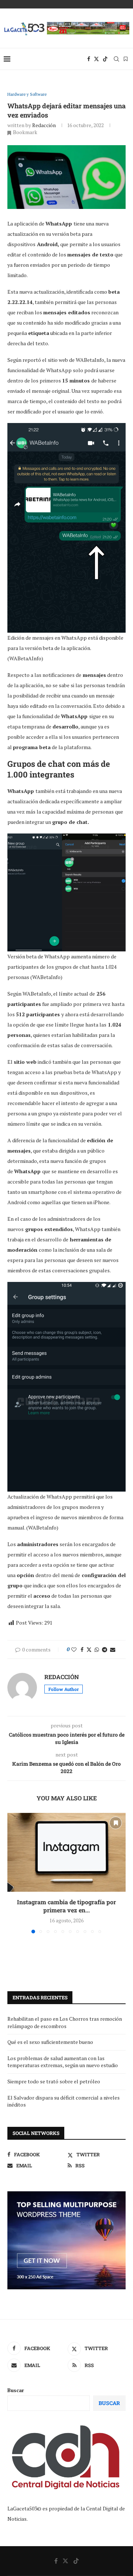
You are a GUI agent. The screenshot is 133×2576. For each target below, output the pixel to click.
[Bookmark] (126, 59)
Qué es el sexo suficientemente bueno (50, 2042)
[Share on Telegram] (105, 1649)
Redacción (44, 125)
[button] (14, 1873)
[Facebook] (89, 59)
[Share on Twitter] (89, 1649)
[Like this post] (74, 1649)
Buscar (16, 2390)
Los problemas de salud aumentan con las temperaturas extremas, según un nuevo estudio (63, 2062)
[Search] (116, 59)
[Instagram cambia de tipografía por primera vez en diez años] (66, 1852)
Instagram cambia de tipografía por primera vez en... (66, 1906)
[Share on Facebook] (82, 1649)
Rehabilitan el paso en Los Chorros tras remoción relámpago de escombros (65, 2022)
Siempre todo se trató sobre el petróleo (54, 2081)
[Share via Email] (113, 1649)
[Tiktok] (105, 59)
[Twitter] (96, 59)
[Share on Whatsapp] (97, 1649)
